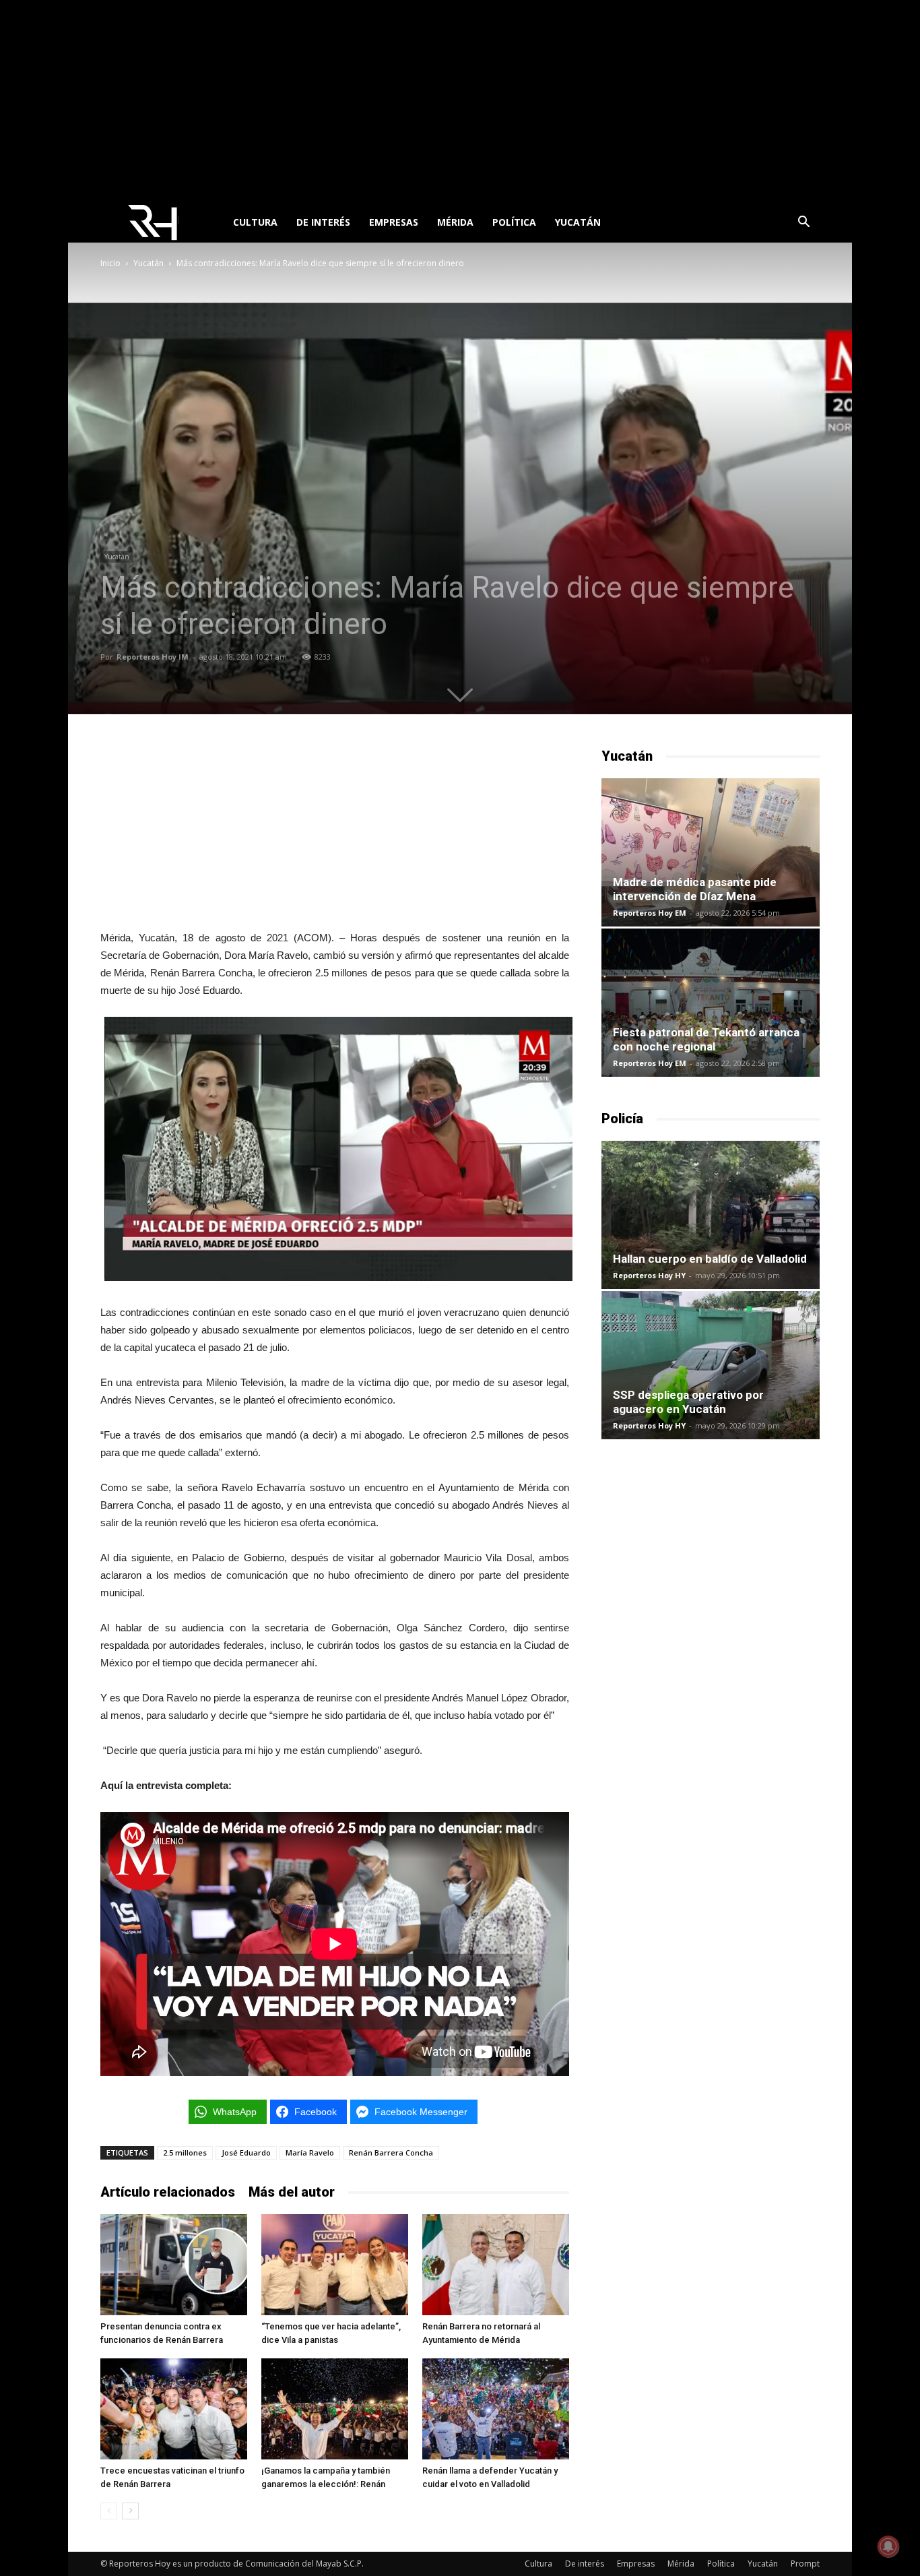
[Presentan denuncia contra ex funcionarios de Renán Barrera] (174, 2265)
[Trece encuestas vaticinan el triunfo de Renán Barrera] (174, 2409)
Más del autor (292, 2192)
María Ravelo (310, 2153)
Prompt (805, 2564)
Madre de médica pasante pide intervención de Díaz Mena (695, 889)
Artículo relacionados (168, 2192)
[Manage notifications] (888, 2546)
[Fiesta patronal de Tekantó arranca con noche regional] (711, 1003)
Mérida (455, 222)
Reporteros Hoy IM (153, 657)
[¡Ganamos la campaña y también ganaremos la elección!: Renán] (335, 2409)
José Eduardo (246, 2153)
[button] (803, 223)
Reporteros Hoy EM (650, 913)
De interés (323, 222)
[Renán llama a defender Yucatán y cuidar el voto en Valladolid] (496, 2409)
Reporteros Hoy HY (649, 1275)
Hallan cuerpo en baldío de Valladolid (710, 1259)
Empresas (394, 222)
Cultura (255, 222)
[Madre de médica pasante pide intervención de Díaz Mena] (711, 852)
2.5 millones (185, 2153)
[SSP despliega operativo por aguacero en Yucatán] (711, 1365)
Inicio (110, 263)
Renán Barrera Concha (391, 2153)
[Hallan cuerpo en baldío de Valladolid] (711, 1215)
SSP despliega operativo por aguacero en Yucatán (688, 1402)
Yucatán (578, 222)
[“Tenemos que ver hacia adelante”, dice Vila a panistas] (335, 2265)
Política (514, 222)
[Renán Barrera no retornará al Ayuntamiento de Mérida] (496, 2265)
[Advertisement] (460, 101)
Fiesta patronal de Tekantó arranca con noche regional (706, 1039)
